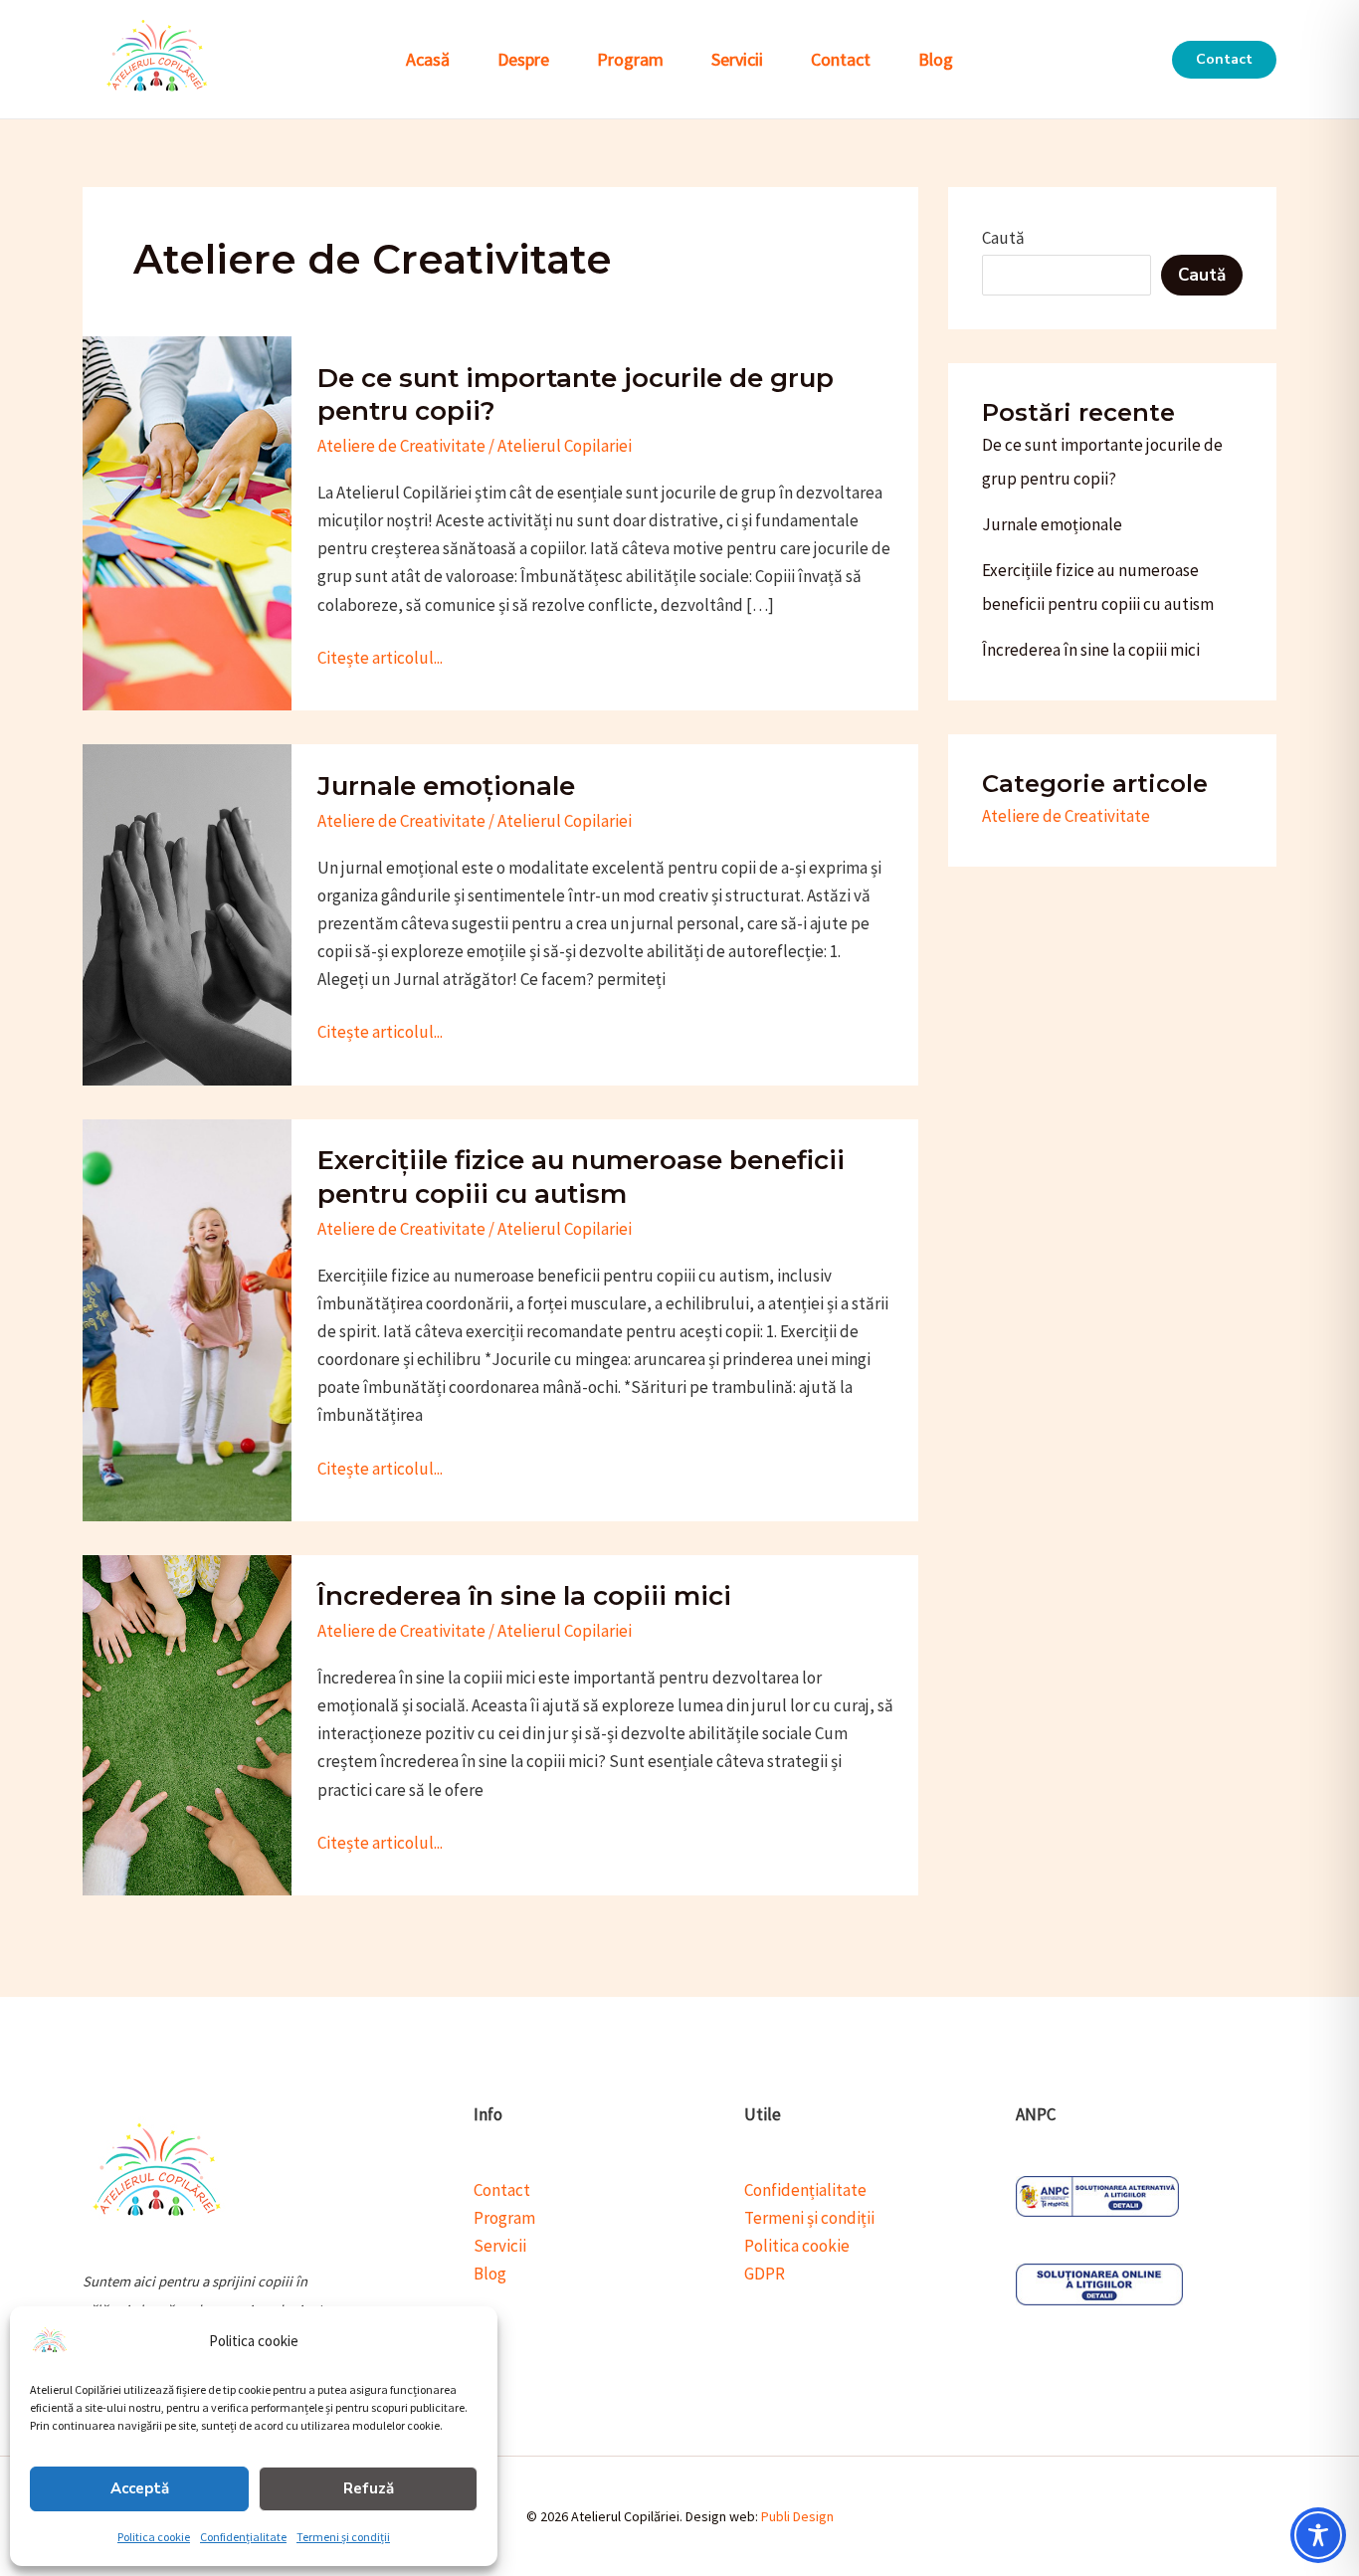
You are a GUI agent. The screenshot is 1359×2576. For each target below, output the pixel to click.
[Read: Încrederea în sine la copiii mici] (187, 1723)
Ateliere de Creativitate (401, 446)
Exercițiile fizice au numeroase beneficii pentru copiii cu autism (581, 1177)
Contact (841, 59)
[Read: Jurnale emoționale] (187, 913)
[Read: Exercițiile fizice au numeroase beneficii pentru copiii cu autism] (187, 1318)
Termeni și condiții (343, 2537)
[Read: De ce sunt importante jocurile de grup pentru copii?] (187, 521)
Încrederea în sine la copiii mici (524, 1596)
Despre (523, 59)
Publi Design (797, 2516)
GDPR (765, 2274)
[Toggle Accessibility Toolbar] (1318, 2535)
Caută (1003, 238)
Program (630, 59)
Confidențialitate (243, 2537)
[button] (1224, 60)
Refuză (369, 2488)
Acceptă (140, 2488)
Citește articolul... (380, 656)
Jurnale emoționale (446, 786)
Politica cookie (154, 2537)
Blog (936, 59)
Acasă (428, 59)
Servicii (737, 59)
